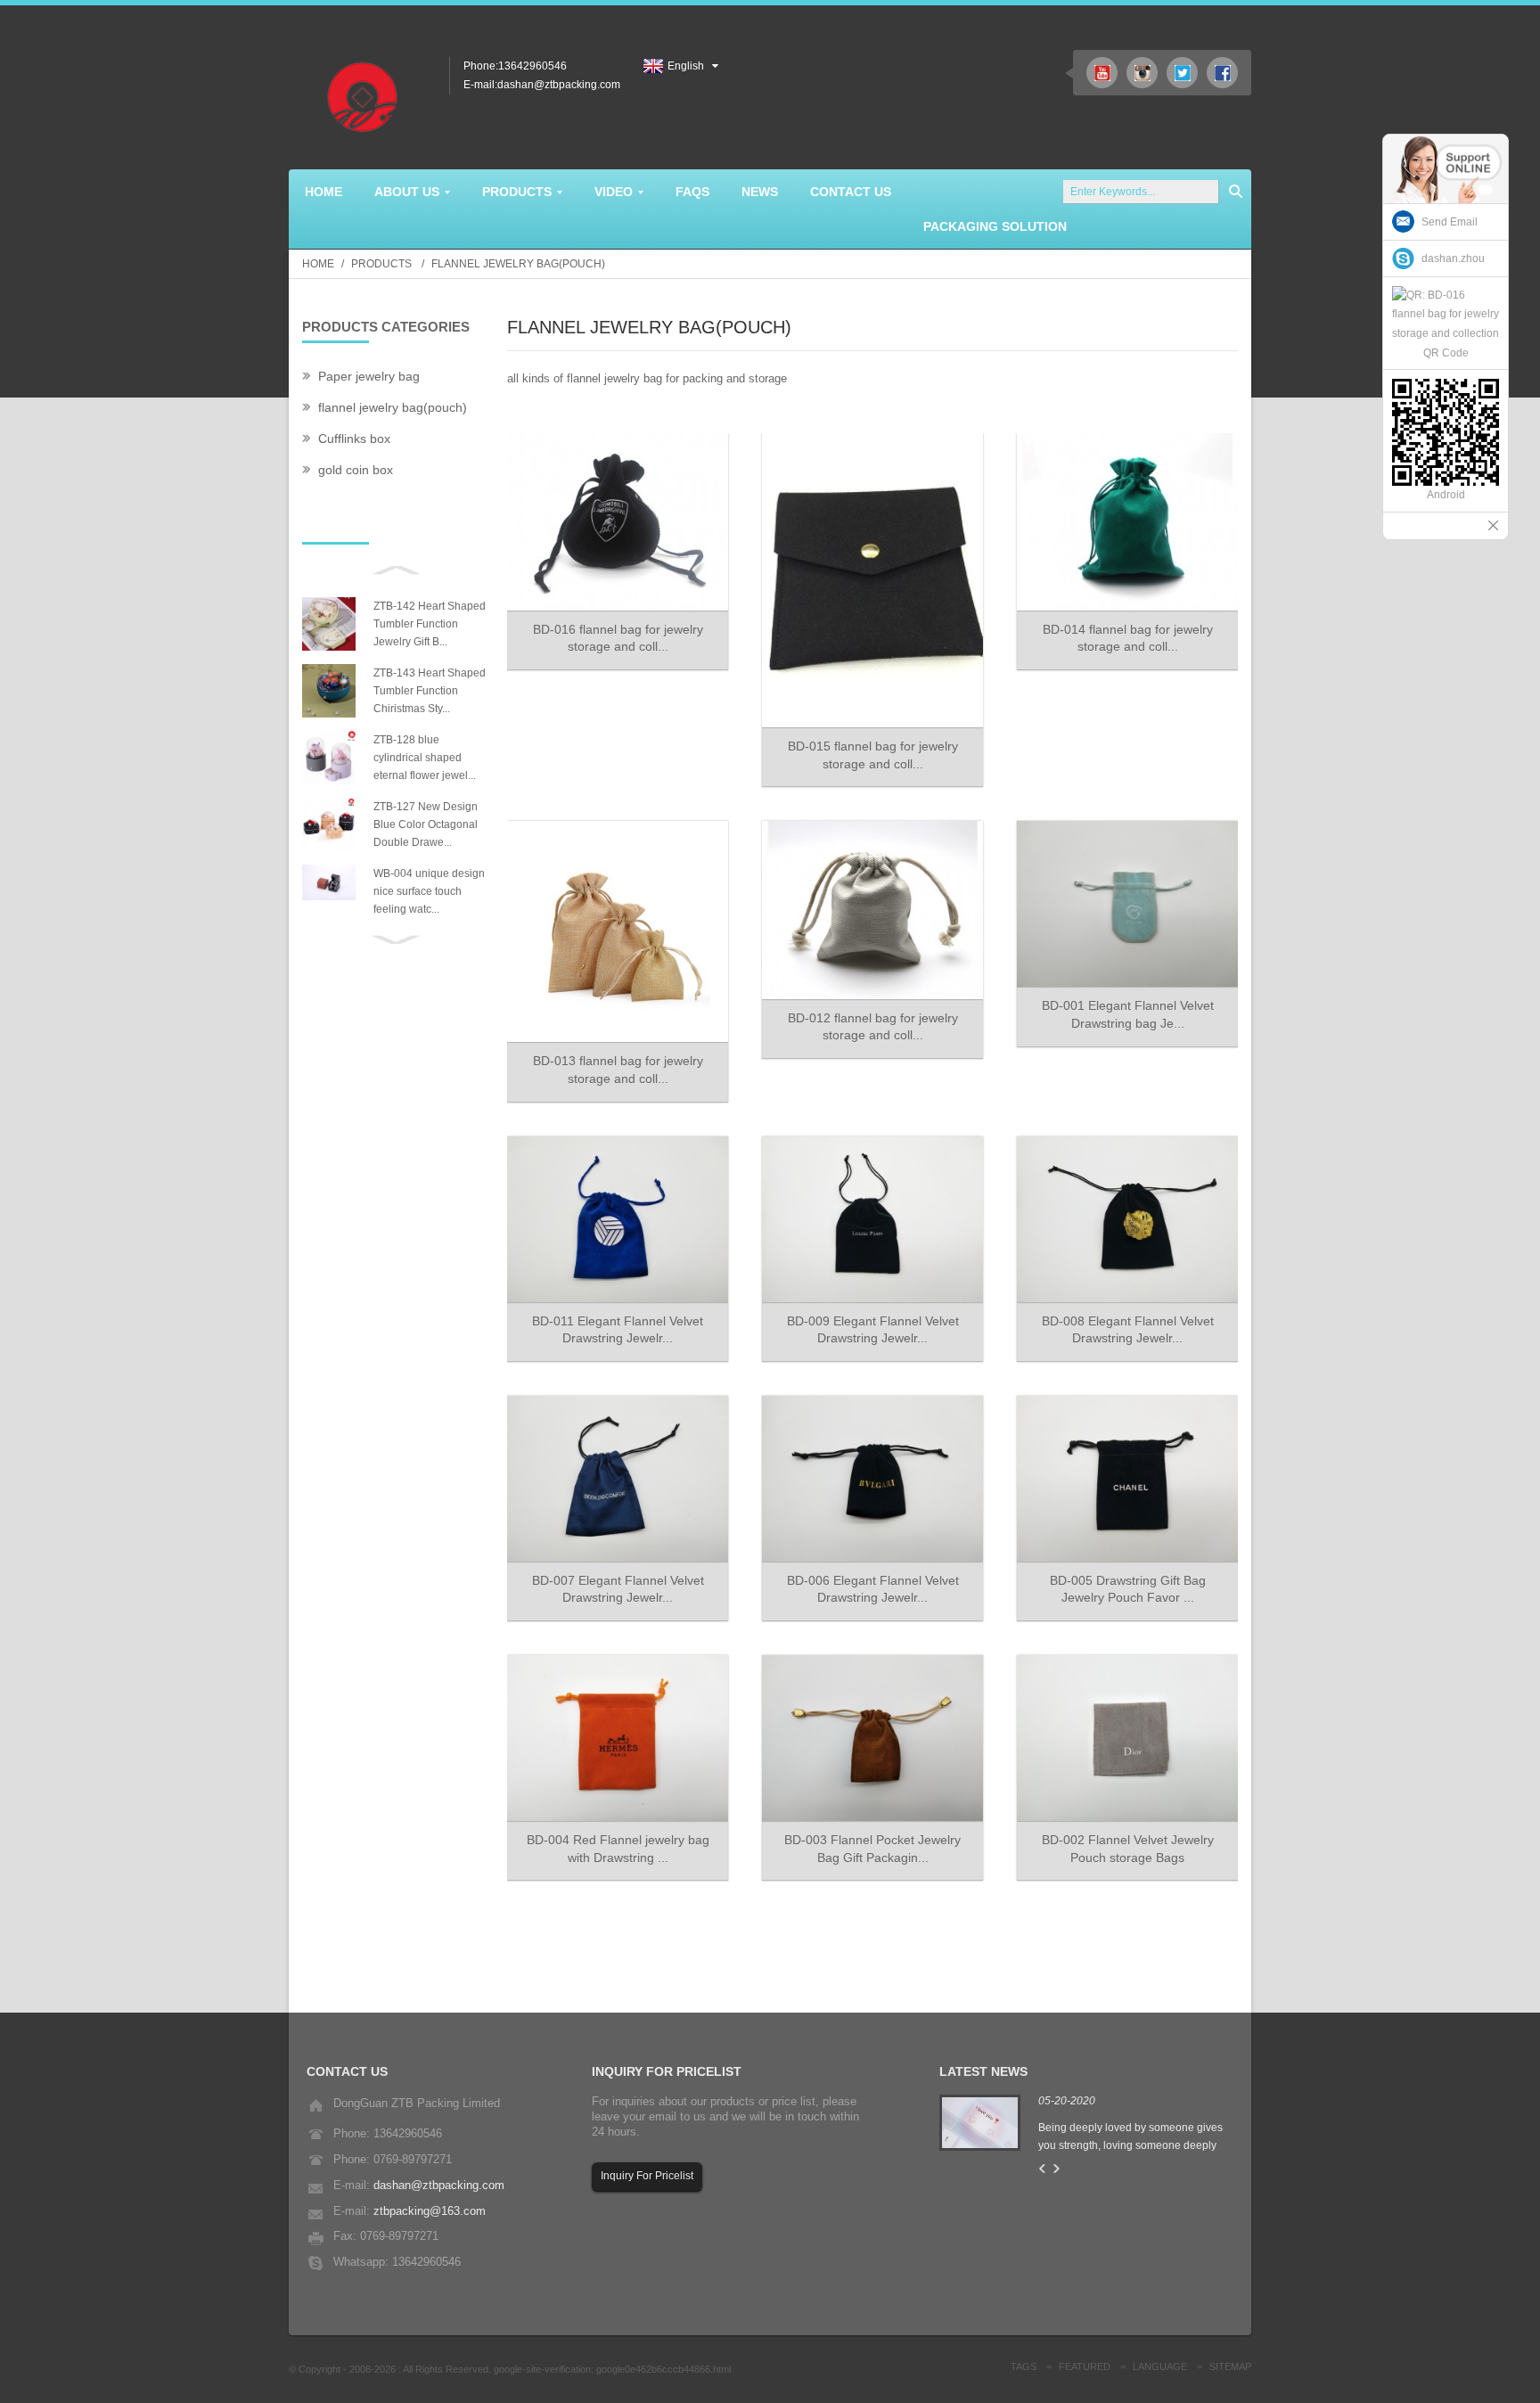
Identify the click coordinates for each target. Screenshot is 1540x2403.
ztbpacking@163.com (430, 2211)
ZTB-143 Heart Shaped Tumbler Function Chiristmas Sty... (430, 691)
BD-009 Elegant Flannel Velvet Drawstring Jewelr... (873, 1330)
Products (381, 264)
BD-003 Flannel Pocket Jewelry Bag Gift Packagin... (872, 1849)
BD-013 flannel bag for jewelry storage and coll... (618, 1070)
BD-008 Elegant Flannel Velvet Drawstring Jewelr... (1128, 1330)
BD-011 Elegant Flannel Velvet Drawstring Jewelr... (618, 1330)
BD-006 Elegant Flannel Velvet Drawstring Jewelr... (873, 1589)
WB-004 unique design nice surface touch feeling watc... (429, 891)
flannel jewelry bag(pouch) (518, 264)
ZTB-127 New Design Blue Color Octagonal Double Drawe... (426, 824)
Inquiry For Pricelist (647, 2176)
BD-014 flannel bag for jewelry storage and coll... (1128, 638)
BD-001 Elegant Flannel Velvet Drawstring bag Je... (1128, 1014)
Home (318, 264)
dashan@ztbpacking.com (439, 2185)
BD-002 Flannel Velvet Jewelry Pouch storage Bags (1128, 1849)
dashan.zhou (1453, 258)
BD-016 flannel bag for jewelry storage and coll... (618, 638)
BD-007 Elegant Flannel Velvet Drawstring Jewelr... (618, 1589)
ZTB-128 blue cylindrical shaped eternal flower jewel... (425, 758)
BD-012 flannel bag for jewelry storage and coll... (873, 1027)
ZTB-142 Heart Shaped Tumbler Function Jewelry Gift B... (430, 624)
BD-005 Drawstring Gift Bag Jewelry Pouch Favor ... (1128, 1589)
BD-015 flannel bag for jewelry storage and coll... (873, 755)
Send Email (1450, 222)
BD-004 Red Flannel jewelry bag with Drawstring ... (618, 1849)
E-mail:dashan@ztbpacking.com (542, 85)
